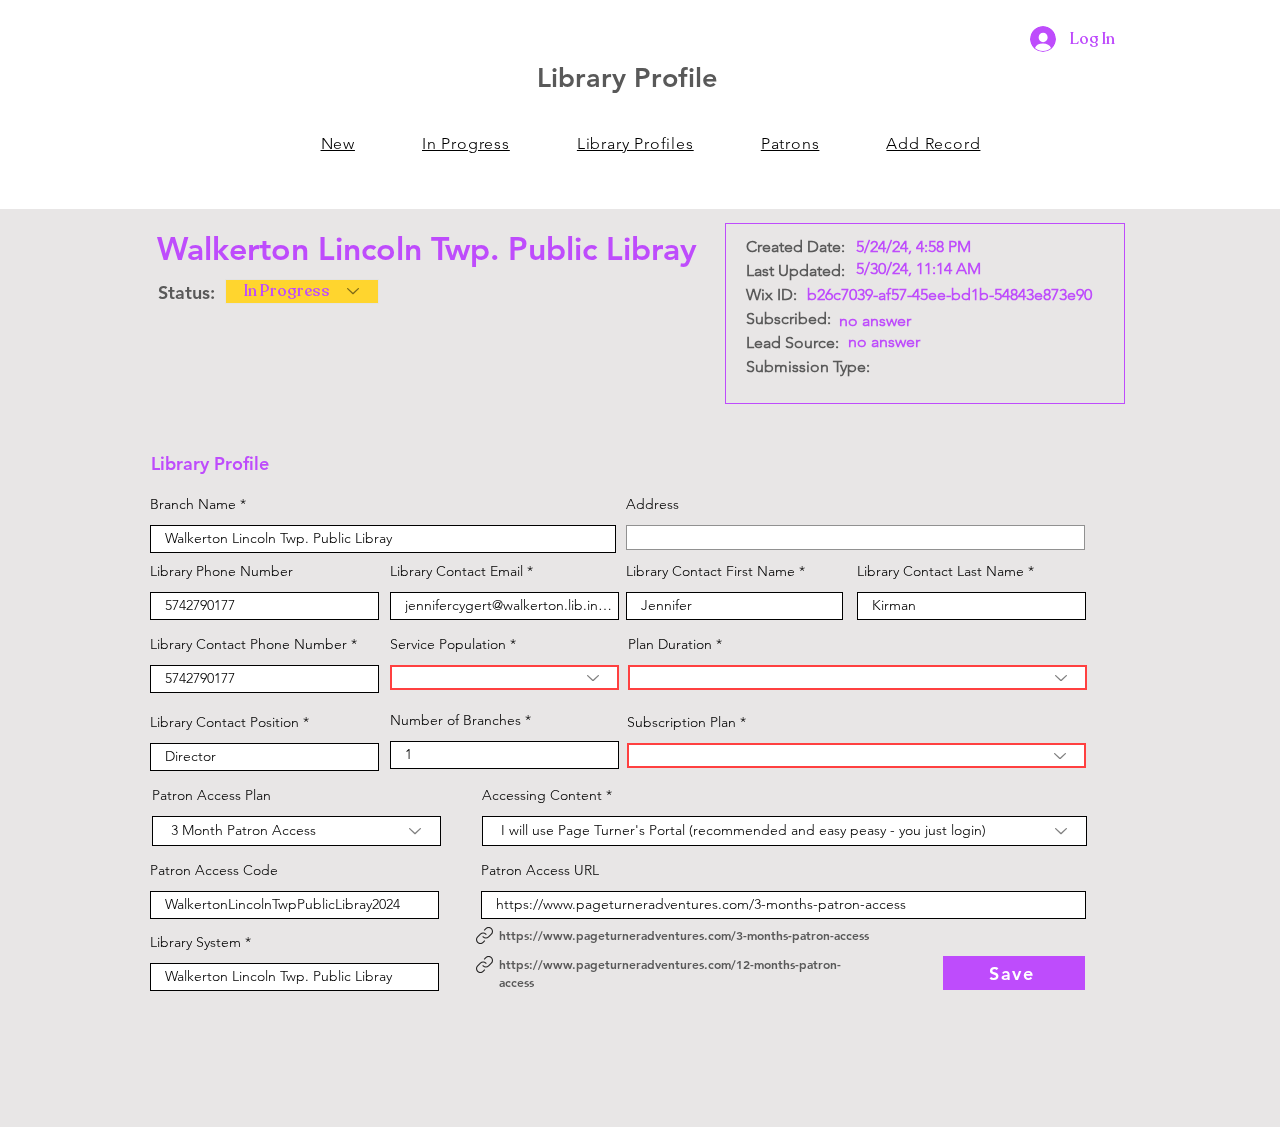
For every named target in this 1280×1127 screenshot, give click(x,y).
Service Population (448, 644)
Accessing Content (542, 795)
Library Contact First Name (710, 571)
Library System (195, 942)
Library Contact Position (224, 722)
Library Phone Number (221, 571)
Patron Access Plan (211, 795)
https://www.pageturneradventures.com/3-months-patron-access (684, 935)
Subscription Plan (681, 722)
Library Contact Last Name (940, 571)
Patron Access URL (540, 870)
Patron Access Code (214, 870)
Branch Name (193, 504)
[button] (790, 143)
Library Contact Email (456, 571)
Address (652, 504)
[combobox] (855, 537)
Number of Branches (455, 720)
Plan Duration (670, 644)
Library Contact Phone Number (248, 644)
